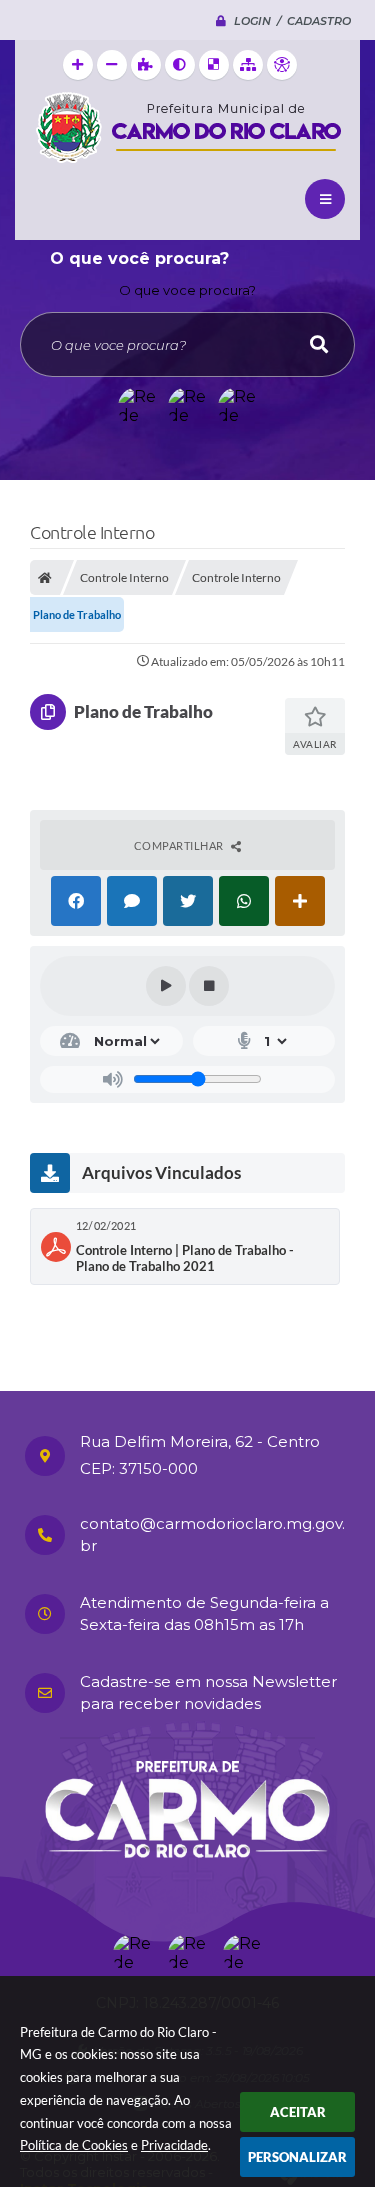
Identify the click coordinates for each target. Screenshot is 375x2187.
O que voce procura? (187, 290)
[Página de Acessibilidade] (282, 65)
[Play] (166, 986)
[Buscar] (319, 344)
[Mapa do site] (248, 65)
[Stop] (209, 986)
